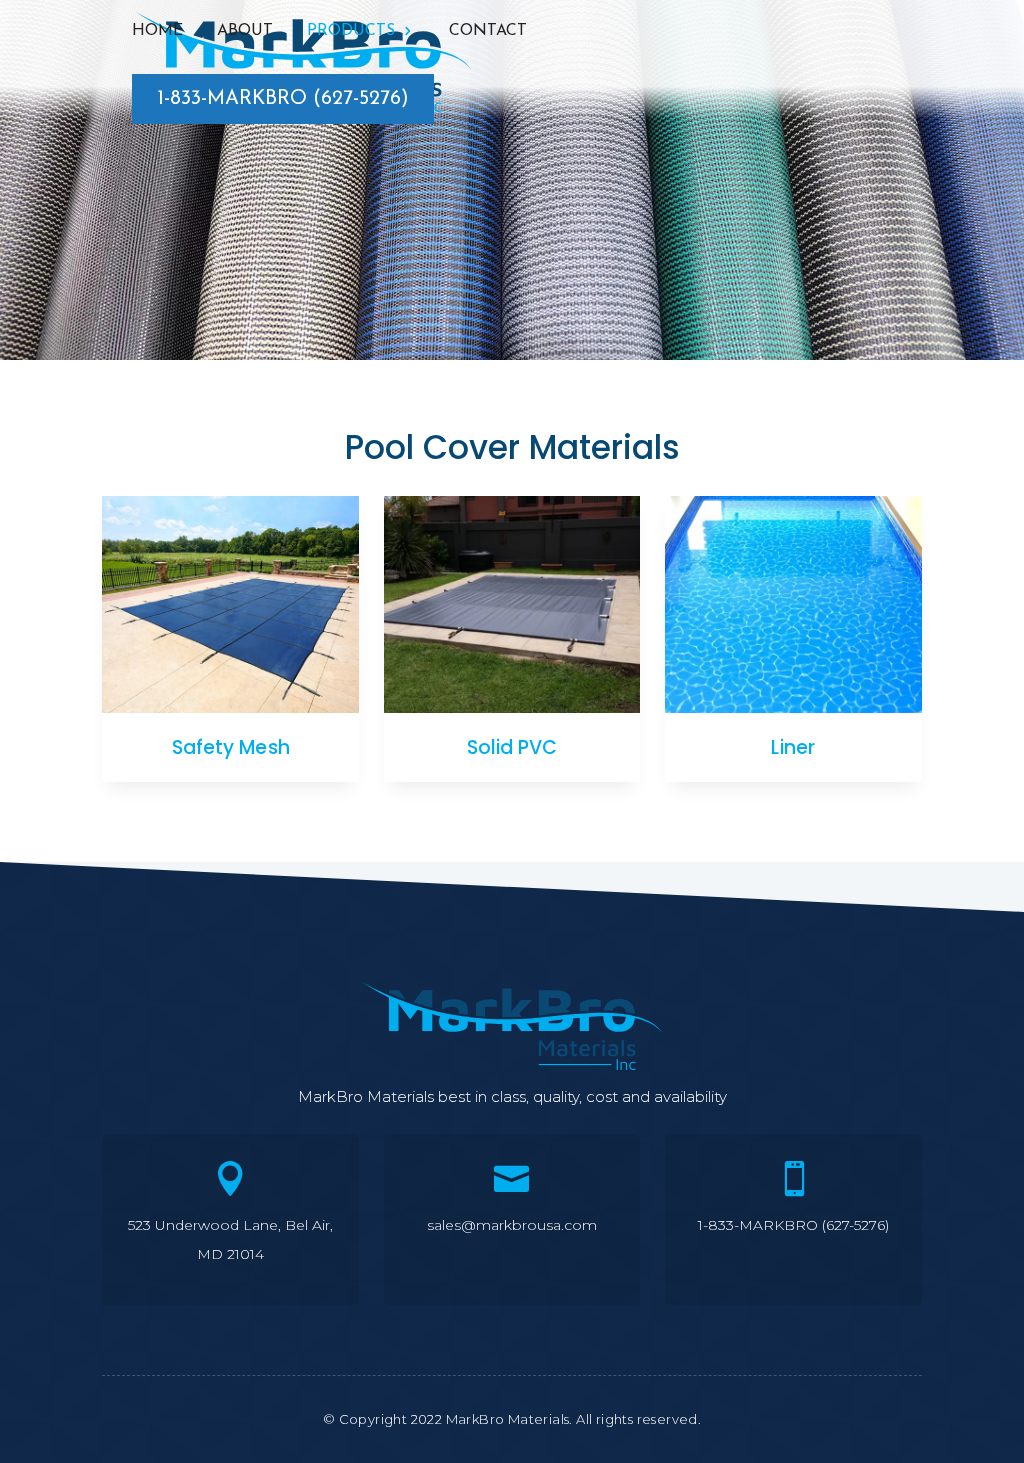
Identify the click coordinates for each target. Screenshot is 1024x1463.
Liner (793, 747)
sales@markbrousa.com (512, 1225)
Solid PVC (512, 747)
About (245, 31)
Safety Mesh (231, 747)
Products (351, 31)
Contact (488, 31)
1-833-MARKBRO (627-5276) (283, 99)
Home (157, 31)
